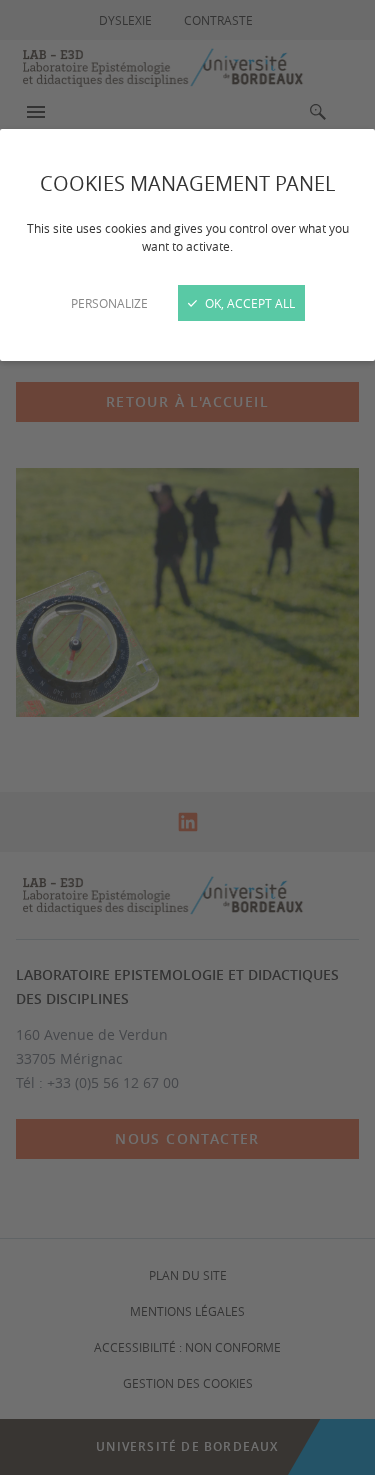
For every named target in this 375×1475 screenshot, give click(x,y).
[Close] (187, 737)
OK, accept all (248, 303)
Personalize (109, 303)
